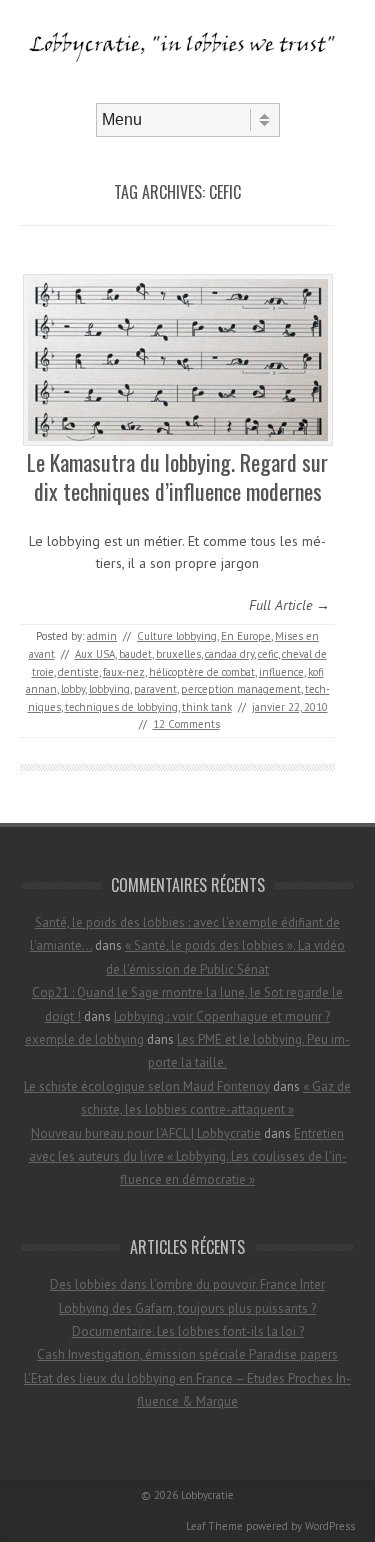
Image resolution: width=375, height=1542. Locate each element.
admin (102, 636)
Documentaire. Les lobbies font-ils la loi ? (188, 1331)
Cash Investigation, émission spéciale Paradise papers (187, 1354)
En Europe (246, 636)
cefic (268, 654)
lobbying (109, 689)
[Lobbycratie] (187, 86)
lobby (73, 689)
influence (281, 672)
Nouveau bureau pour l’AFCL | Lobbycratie (146, 1133)
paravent (155, 689)
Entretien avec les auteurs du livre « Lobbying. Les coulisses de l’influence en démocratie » (188, 1157)
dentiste (78, 672)
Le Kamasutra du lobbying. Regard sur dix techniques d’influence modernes (177, 476)
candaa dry (229, 654)
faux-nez (124, 672)
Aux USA (95, 654)
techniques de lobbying (121, 707)
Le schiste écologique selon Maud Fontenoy (147, 1086)
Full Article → (289, 605)
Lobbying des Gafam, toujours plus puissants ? (187, 1308)
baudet (135, 654)
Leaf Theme (214, 1526)
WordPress (330, 1526)
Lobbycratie (207, 1495)
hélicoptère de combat (202, 672)
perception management (241, 689)
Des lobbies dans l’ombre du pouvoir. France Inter (187, 1284)
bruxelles (178, 654)
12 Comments (186, 724)
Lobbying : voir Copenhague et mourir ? (222, 1016)
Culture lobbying (177, 636)
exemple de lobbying (84, 1039)
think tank (207, 707)
